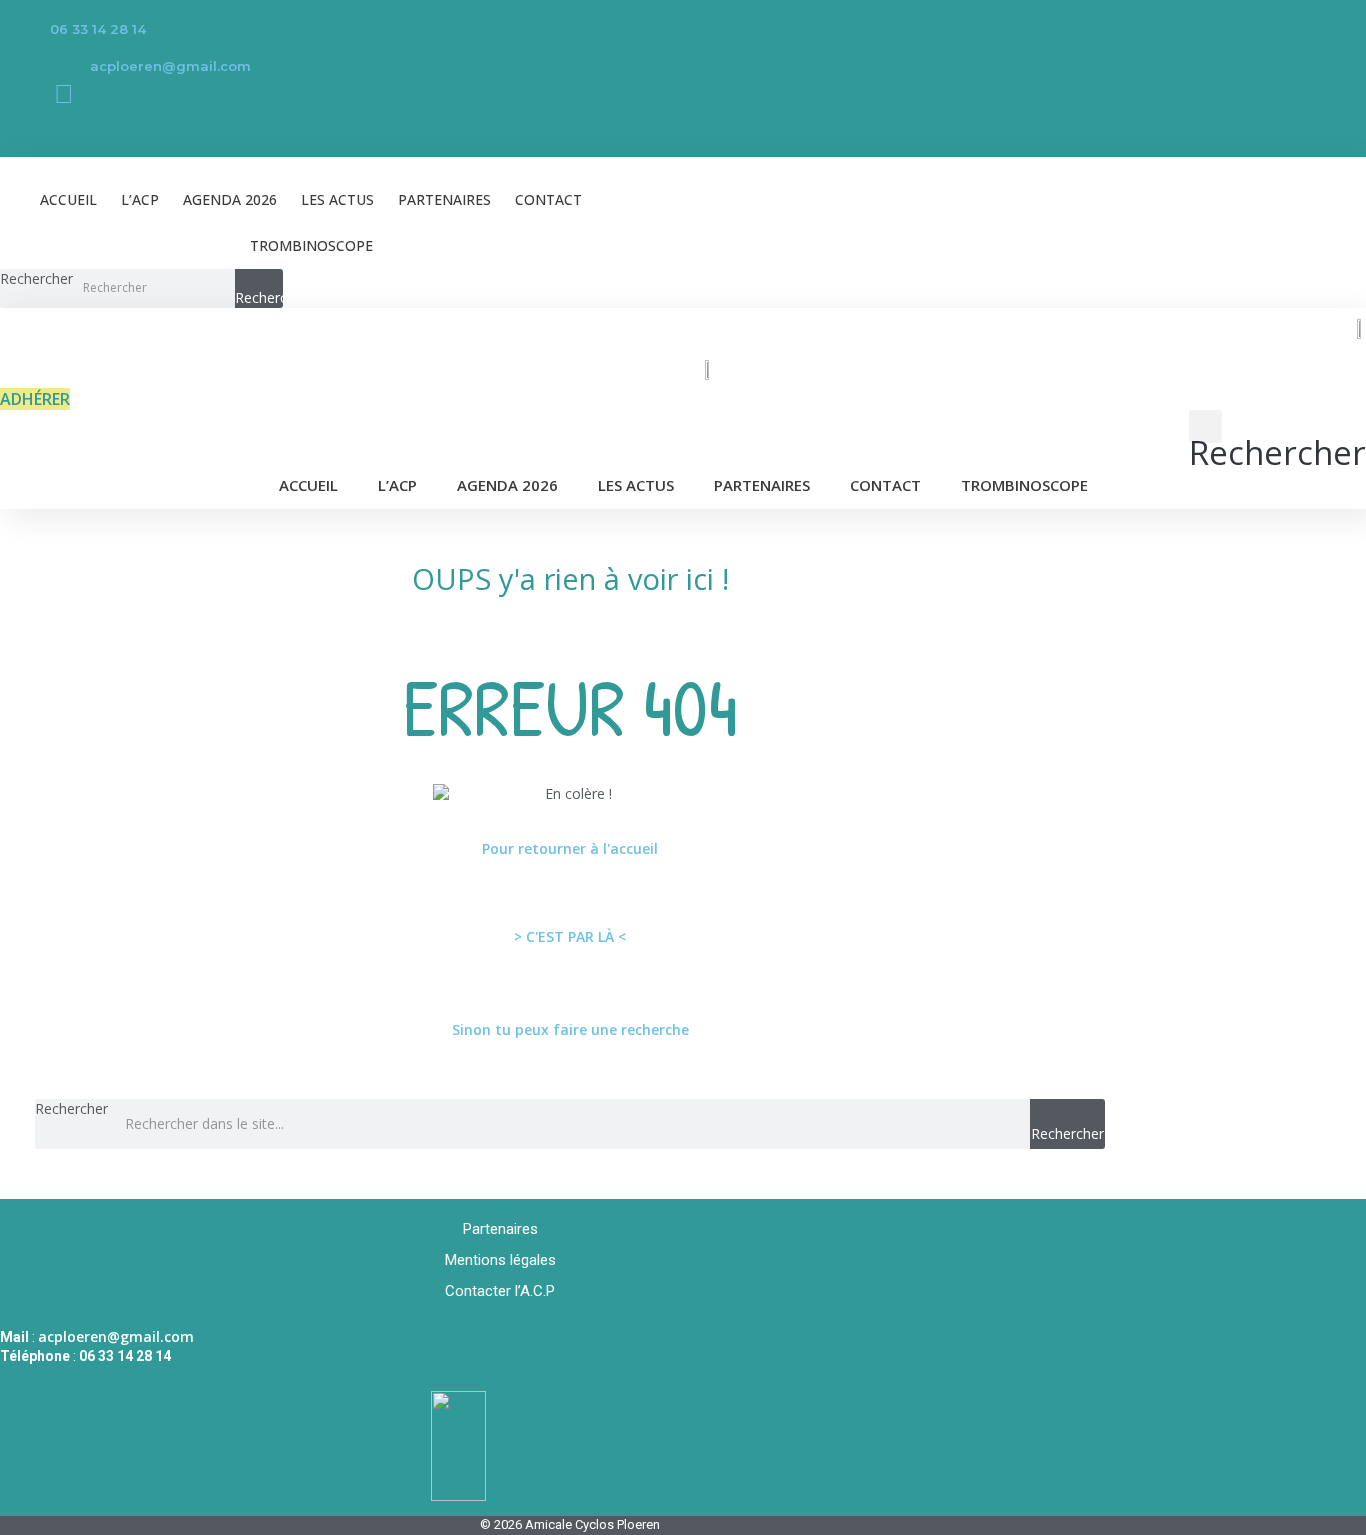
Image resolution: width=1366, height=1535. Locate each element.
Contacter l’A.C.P (500, 1291)
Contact (548, 199)
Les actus (337, 199)
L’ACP (140, 199)
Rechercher (36, 278)
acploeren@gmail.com (170, 66)
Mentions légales (500, 1260)
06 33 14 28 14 (98, 29)
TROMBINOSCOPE (311, 245)
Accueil (68, 199)
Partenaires (444, 199)
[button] (1277, 436)
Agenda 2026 (230, 199)
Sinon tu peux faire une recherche (570, 1029)
